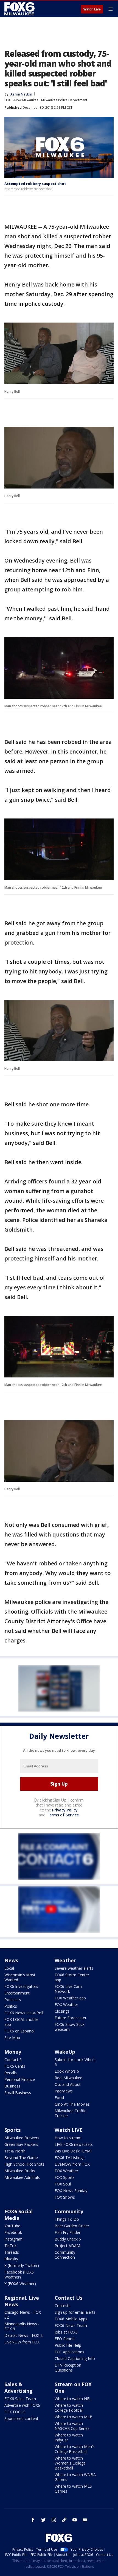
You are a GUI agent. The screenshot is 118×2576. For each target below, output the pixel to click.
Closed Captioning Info (75, 2358)
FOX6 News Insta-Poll (24, 2013)
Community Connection (65, 2255)
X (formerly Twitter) (22, 2265)
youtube (75, 2520)
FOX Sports (65, 2177)
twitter (43, 2520)
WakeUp (65, 2052)
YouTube (12, 2226)
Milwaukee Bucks (20, 2171)
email (85, 2520)
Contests (63, 2306)
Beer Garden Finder (72, 2226)
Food (59, 2098)
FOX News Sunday (71, 2191)
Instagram (13, 2239)
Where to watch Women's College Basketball (70, 2463)
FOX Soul (63, 2184)
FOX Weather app (70, 1998)
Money (13, 2052)
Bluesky (11, 2259)
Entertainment (17, 1993)
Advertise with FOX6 (22, 2405)
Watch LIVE (69, 2130)
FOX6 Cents (15, 2066)
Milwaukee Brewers (22, 2138)
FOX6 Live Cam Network (68, 1989)
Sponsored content (21, 2418)
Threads (12, 2252)
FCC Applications (69, 2352)
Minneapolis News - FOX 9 (22, 2326)
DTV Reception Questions (68, 2368)
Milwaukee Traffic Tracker (70, 2113)
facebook (33, 2520)
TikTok (10, 2246)
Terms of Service (63, 1815)
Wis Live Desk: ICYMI (73, 2151)
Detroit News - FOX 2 (23, 2335)
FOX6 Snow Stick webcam (70, 2027)
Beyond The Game (21, 2158)
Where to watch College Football (69, 2408)
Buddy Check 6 (68, 2239)
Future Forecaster (71, 2018)
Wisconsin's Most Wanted (20, 1977)
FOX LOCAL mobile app (21, 2022)
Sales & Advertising (19, 2387)
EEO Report (65, 2339)
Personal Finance (20, 2079)
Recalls (11, 2073)
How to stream (68, 2138)
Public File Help (68, 2345)
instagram (54, 2520)
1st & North (15, 2151)
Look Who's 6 (67, 2071)
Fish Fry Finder (68, 2232)
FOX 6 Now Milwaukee (21, 100)
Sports (12, 2130)
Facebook (13, 2232)
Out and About (68, 2084)
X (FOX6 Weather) (20, 2284)
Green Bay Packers (21, 2144)
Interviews (64, 2091)
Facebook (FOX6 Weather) (19, 2275)
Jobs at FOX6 (66, 2332)
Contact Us (68, 2298)
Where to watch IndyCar (69, 2437)
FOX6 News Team (71, 2325)
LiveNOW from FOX (72, 2164)
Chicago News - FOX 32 (23, 2315)
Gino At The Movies (72, 2104)
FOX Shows (65, 2197)
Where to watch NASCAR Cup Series (72, 2426)
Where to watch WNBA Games (75, 2477)
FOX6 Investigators (21, 1986)
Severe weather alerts (74, 1968)
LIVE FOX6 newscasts (74, 2144)
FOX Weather (66, 2005)
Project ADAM (67, 2246)
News (11, 1960)
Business (12, 2086)
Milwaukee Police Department (64, 100)
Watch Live (92, 9)
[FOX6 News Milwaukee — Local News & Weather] (20, 9)
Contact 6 (13, 2060)
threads (64, 2520)
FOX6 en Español (19, 2031)
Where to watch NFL (73, 2399)
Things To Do (67, 2219)
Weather (65, 1960)
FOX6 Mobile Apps (71, 2319)
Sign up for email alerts (75, 2312)
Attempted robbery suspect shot (35, 184)
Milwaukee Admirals (22, 2177)
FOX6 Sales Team (20, 2399)
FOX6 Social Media (19, 2215)
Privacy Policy (65, 1810)
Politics (11, 2006)
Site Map (12, 2038)
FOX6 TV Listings (70, 2158)
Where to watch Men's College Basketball (75, 2449)
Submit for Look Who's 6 (75, 2062)
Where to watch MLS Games (73, 2489)
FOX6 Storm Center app (72, 1977)
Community (69, 2211)
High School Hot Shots (24, 2164)
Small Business (18, 2093)
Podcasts (13, 2000)
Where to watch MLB (74, 2417)
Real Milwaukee (68, 2078)
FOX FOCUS (15, 2412)
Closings (62, 2011)
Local (9, 1968)
